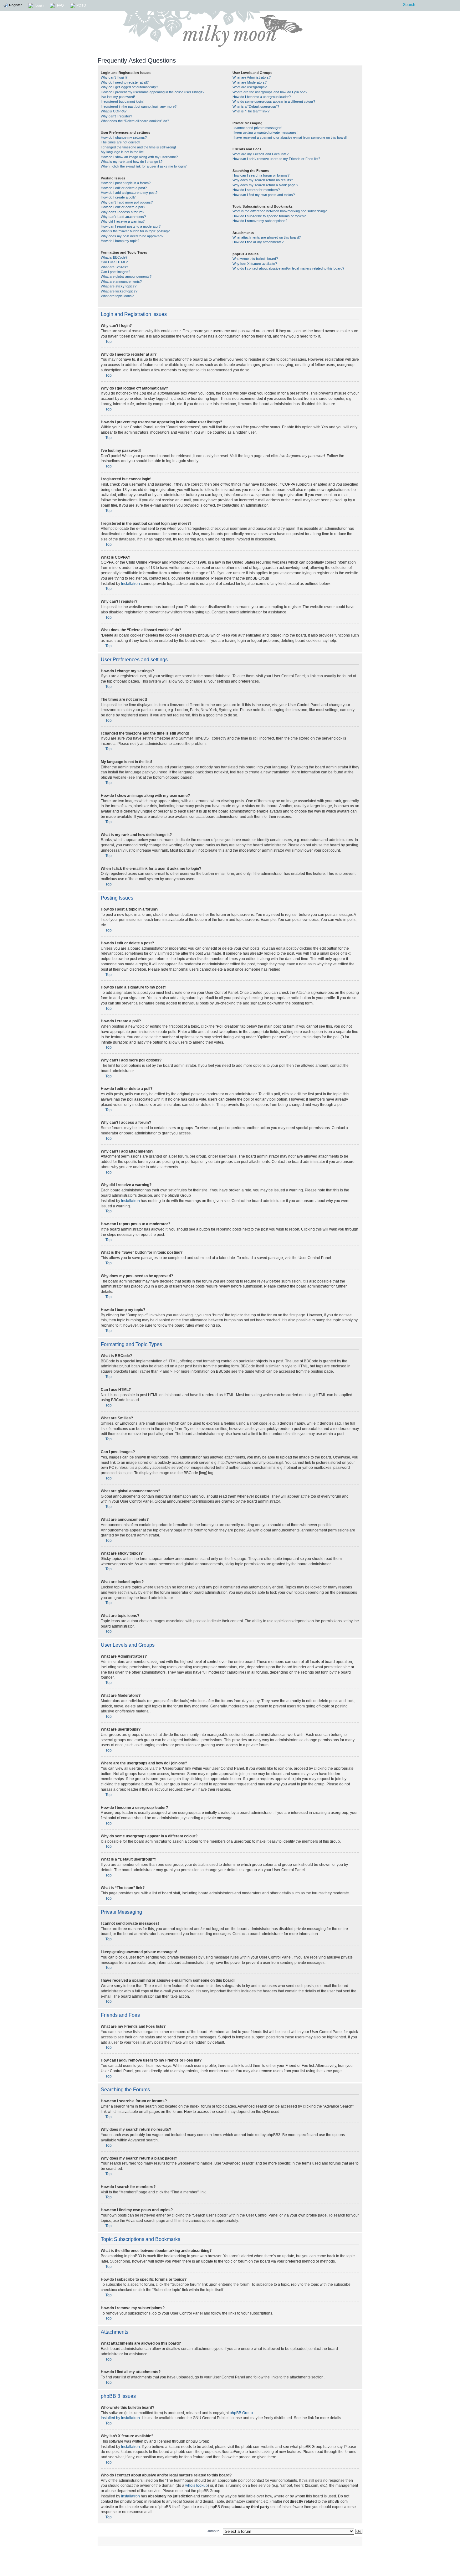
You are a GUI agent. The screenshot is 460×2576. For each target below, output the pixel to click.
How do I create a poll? (118, 197)
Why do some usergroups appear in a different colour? (274, 101)
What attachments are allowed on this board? (267, 237)
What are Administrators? (252, 77)
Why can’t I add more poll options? (127, 202)
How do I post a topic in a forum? (126, 183)
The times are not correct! (120, 142)
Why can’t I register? (116, 116)
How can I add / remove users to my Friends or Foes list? (276, 159)
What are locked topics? (119, 291)
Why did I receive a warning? (123, 221)
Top (109, 342)
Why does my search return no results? (263, 180)
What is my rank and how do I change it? (132, 162)
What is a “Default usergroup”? (256, 106)
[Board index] (275, 29)
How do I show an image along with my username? (139, 157)
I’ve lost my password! (118, 97)
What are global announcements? (126, 276)
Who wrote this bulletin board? (255, 259)
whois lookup (197, 2486)
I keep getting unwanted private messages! (265, 132)
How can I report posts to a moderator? (131, 226)
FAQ (60, 5)
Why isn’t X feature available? (255, 264)
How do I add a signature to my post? (129, 193)
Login (39, 5)
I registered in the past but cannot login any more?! (139, 106)
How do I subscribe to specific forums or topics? (269, 216)
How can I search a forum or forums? (261, 175)
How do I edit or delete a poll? (123, 207)
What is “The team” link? (251, 111)
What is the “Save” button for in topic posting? (135, 231)
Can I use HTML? (114, 262)
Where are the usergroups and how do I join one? (270, 92)
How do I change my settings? (124, 137)
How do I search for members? (256, 190)
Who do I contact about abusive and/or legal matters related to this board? (288, 268)
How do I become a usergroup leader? (262, 97)
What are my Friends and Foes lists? (261, 154)
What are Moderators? (250, 82)
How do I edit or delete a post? (124, 188)
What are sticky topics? (119, 286)
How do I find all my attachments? (258, 242)
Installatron (130, 584)
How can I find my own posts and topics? (264, 195)
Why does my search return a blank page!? (265, 185)
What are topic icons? (117, 296)
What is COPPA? (114, 111)
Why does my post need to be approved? (132, 236)
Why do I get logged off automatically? (129, 87)
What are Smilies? (114, 267)
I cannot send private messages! (257, 128)
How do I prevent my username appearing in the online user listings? (153, 92)
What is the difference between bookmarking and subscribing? (280, 211)
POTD (81, 5)
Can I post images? (115, 272)
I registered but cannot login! (122, 101)
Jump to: (214, 2531)
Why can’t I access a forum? (123, 212)
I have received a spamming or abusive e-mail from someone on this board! (290, 137)
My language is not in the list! (123, 152)
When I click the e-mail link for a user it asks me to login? (144, 166)
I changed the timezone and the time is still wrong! (138, 147)
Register (15, 5)
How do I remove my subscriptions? (260, 221)
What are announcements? (121, 281)
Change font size (355, 2541)
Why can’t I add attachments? (123, 217)
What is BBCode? (114, 257)
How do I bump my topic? (120, 241)
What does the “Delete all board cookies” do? (135, 121)
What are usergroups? (250, 87)
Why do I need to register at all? (125, 82)
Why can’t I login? (114, 77)
